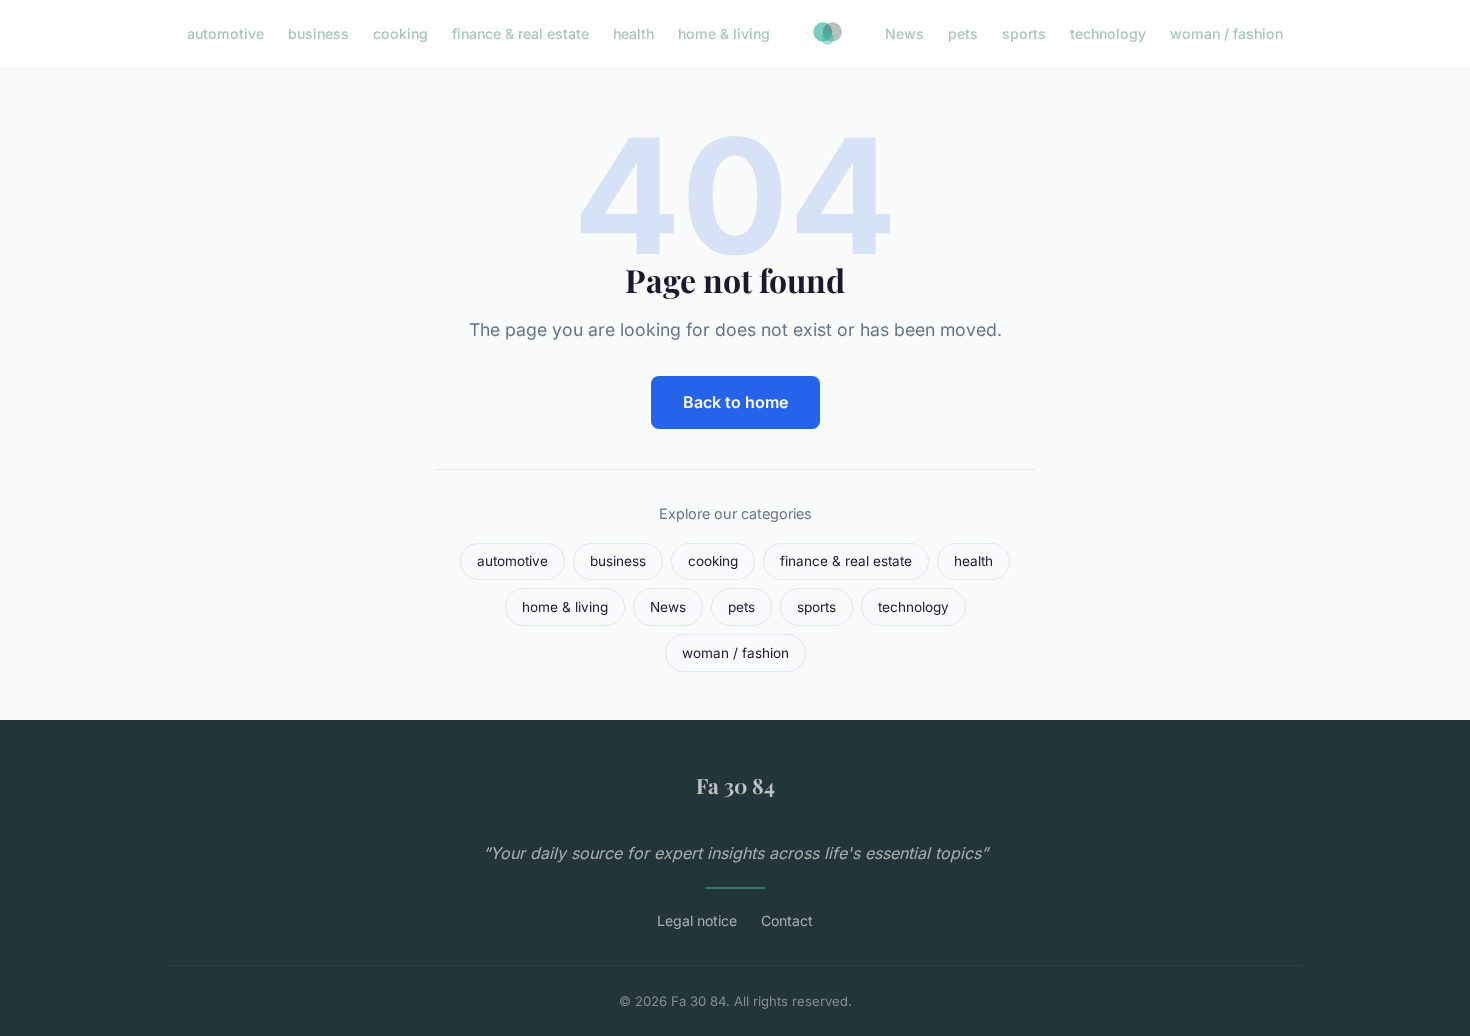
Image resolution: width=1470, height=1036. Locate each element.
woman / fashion (1226, 33)
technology (1108, 33)
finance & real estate (520, 33)
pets (963, 33)
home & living (724, 33)
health (633, 33)
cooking (400, 33)
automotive (225, 33)
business (318, 33)
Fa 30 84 (735, 785)
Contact (787, 920)
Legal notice (697, 920)
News (904, 33)
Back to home (735, 402)
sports (1024, 33)
